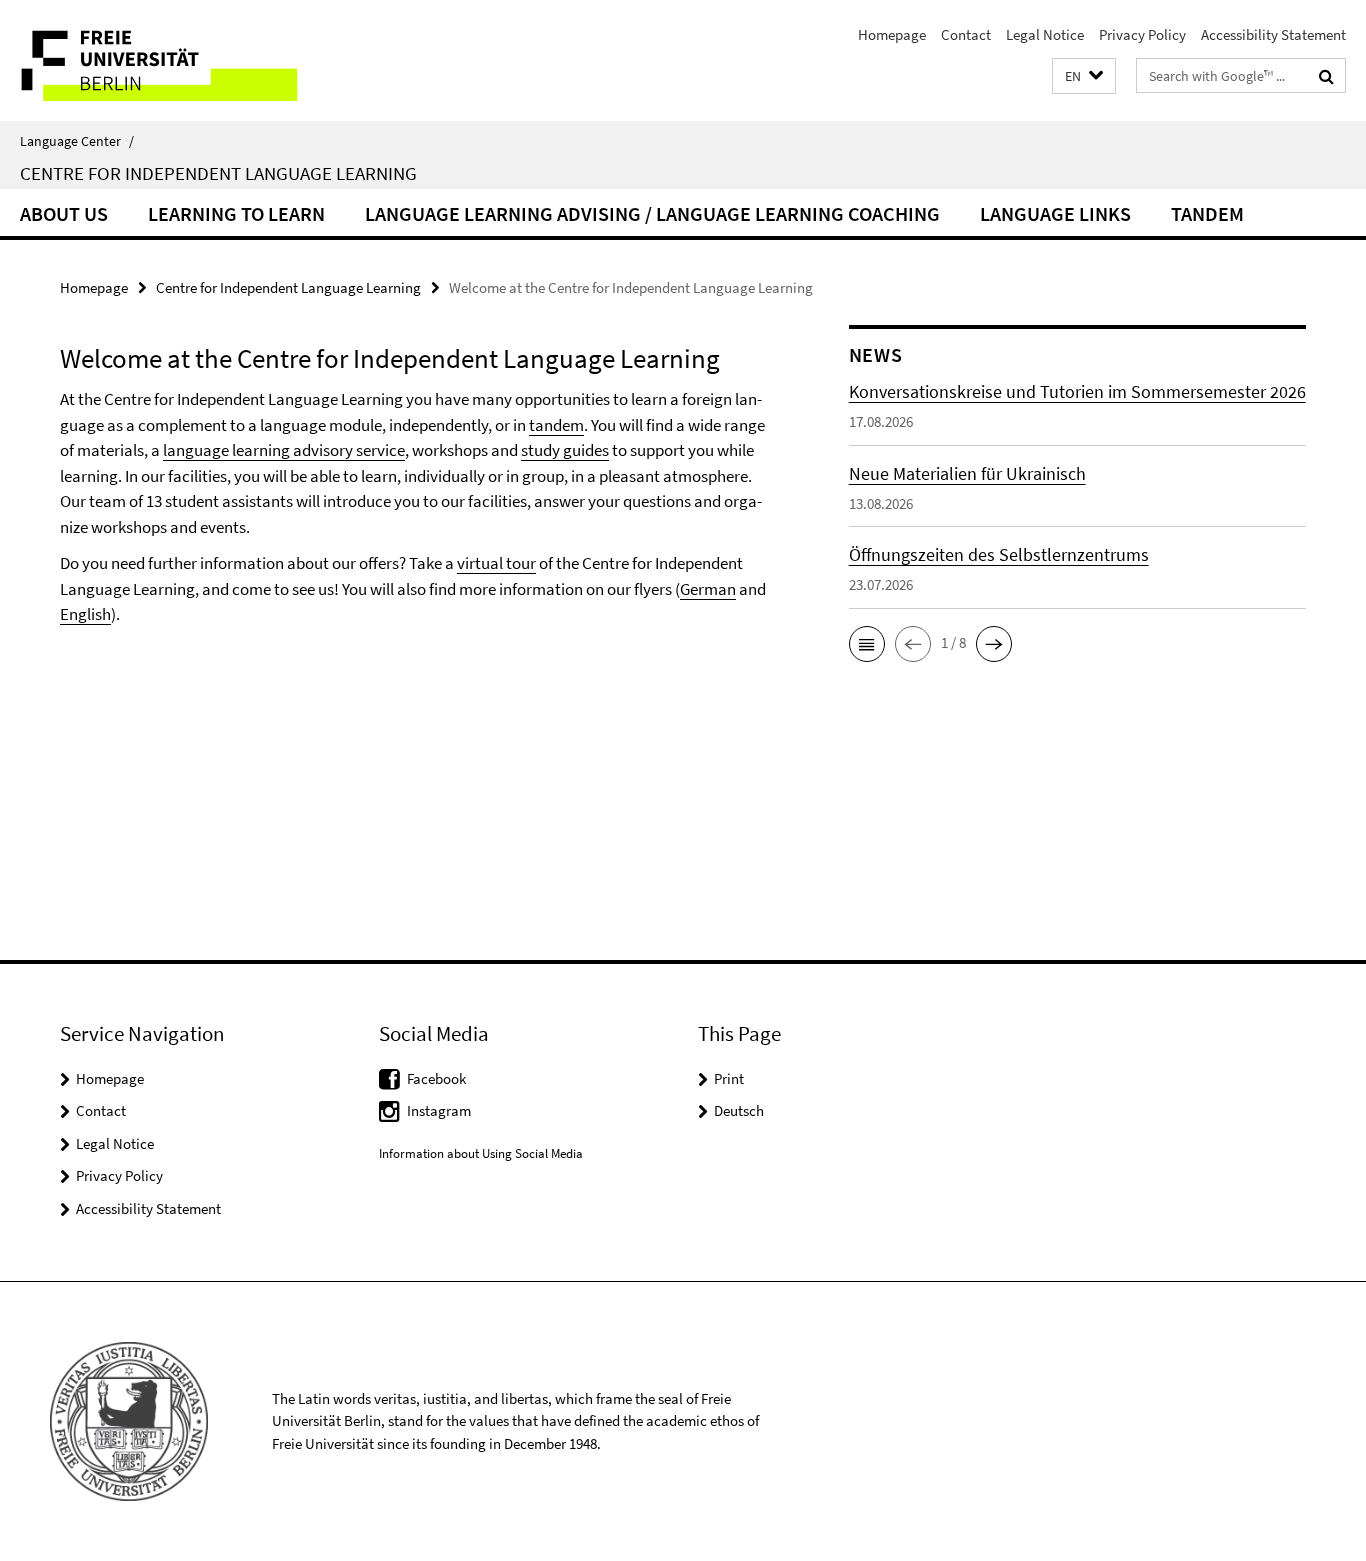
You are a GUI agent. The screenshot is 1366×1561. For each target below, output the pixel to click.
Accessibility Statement (1273, 34)
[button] (1084, 76)
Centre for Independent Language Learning (218, 173)
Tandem (1207, 213)
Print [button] (729, 1078)
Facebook (436, 1078)
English (85, 614)
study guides (565, 450)
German (708, 589)
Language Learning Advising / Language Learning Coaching (652, 213)
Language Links (1055, 213)
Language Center (77, 141)
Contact (966, 34)
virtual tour (496, 563)
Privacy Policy (1142, 34)
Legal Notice (1045, 34)
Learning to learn (236, 213)
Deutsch (739, 1110)
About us (64, 213)
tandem (556, 425)
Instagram (439, 1110)
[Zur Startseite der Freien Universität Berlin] (167, 60)
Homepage (892, 34)
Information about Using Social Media (481, 1153)
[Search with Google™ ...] (1326, 76)
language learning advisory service (284, 450)
